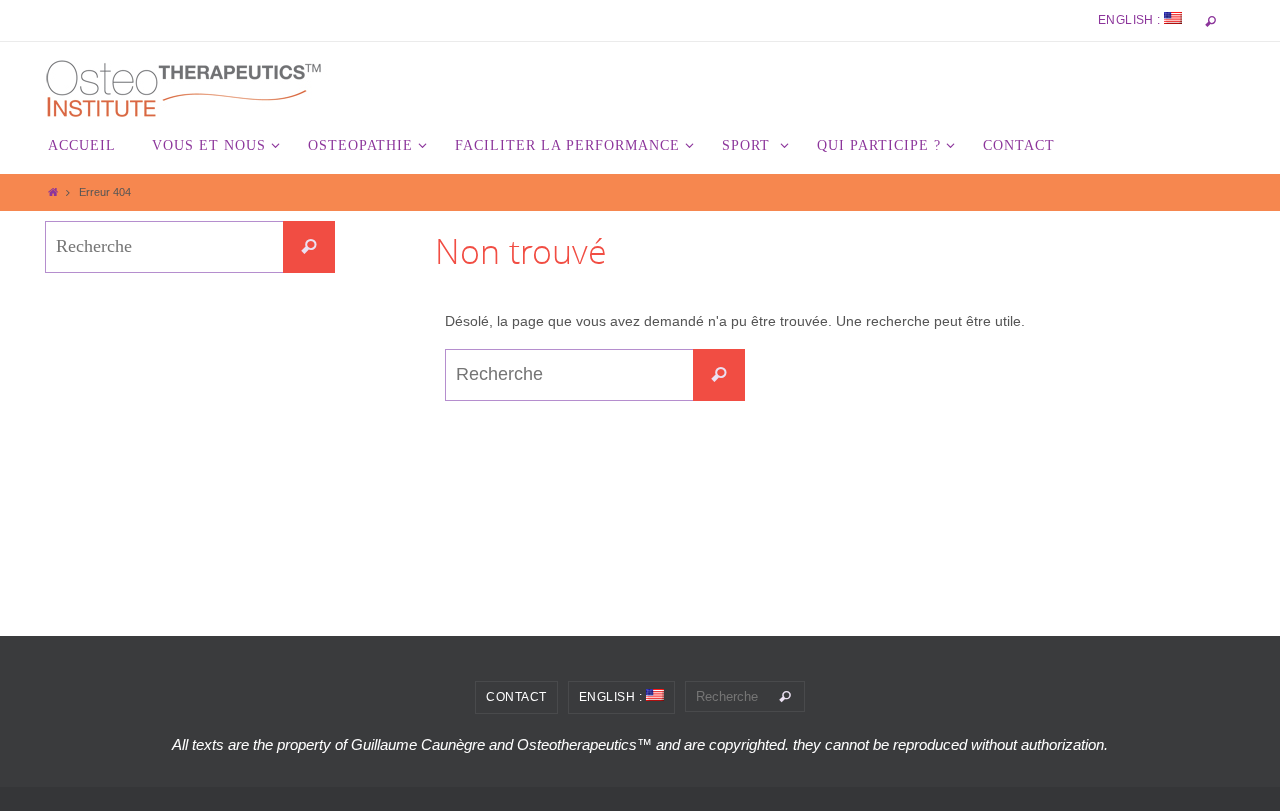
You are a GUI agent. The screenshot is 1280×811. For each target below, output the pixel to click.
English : (1131, 20)
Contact (516, 697)
